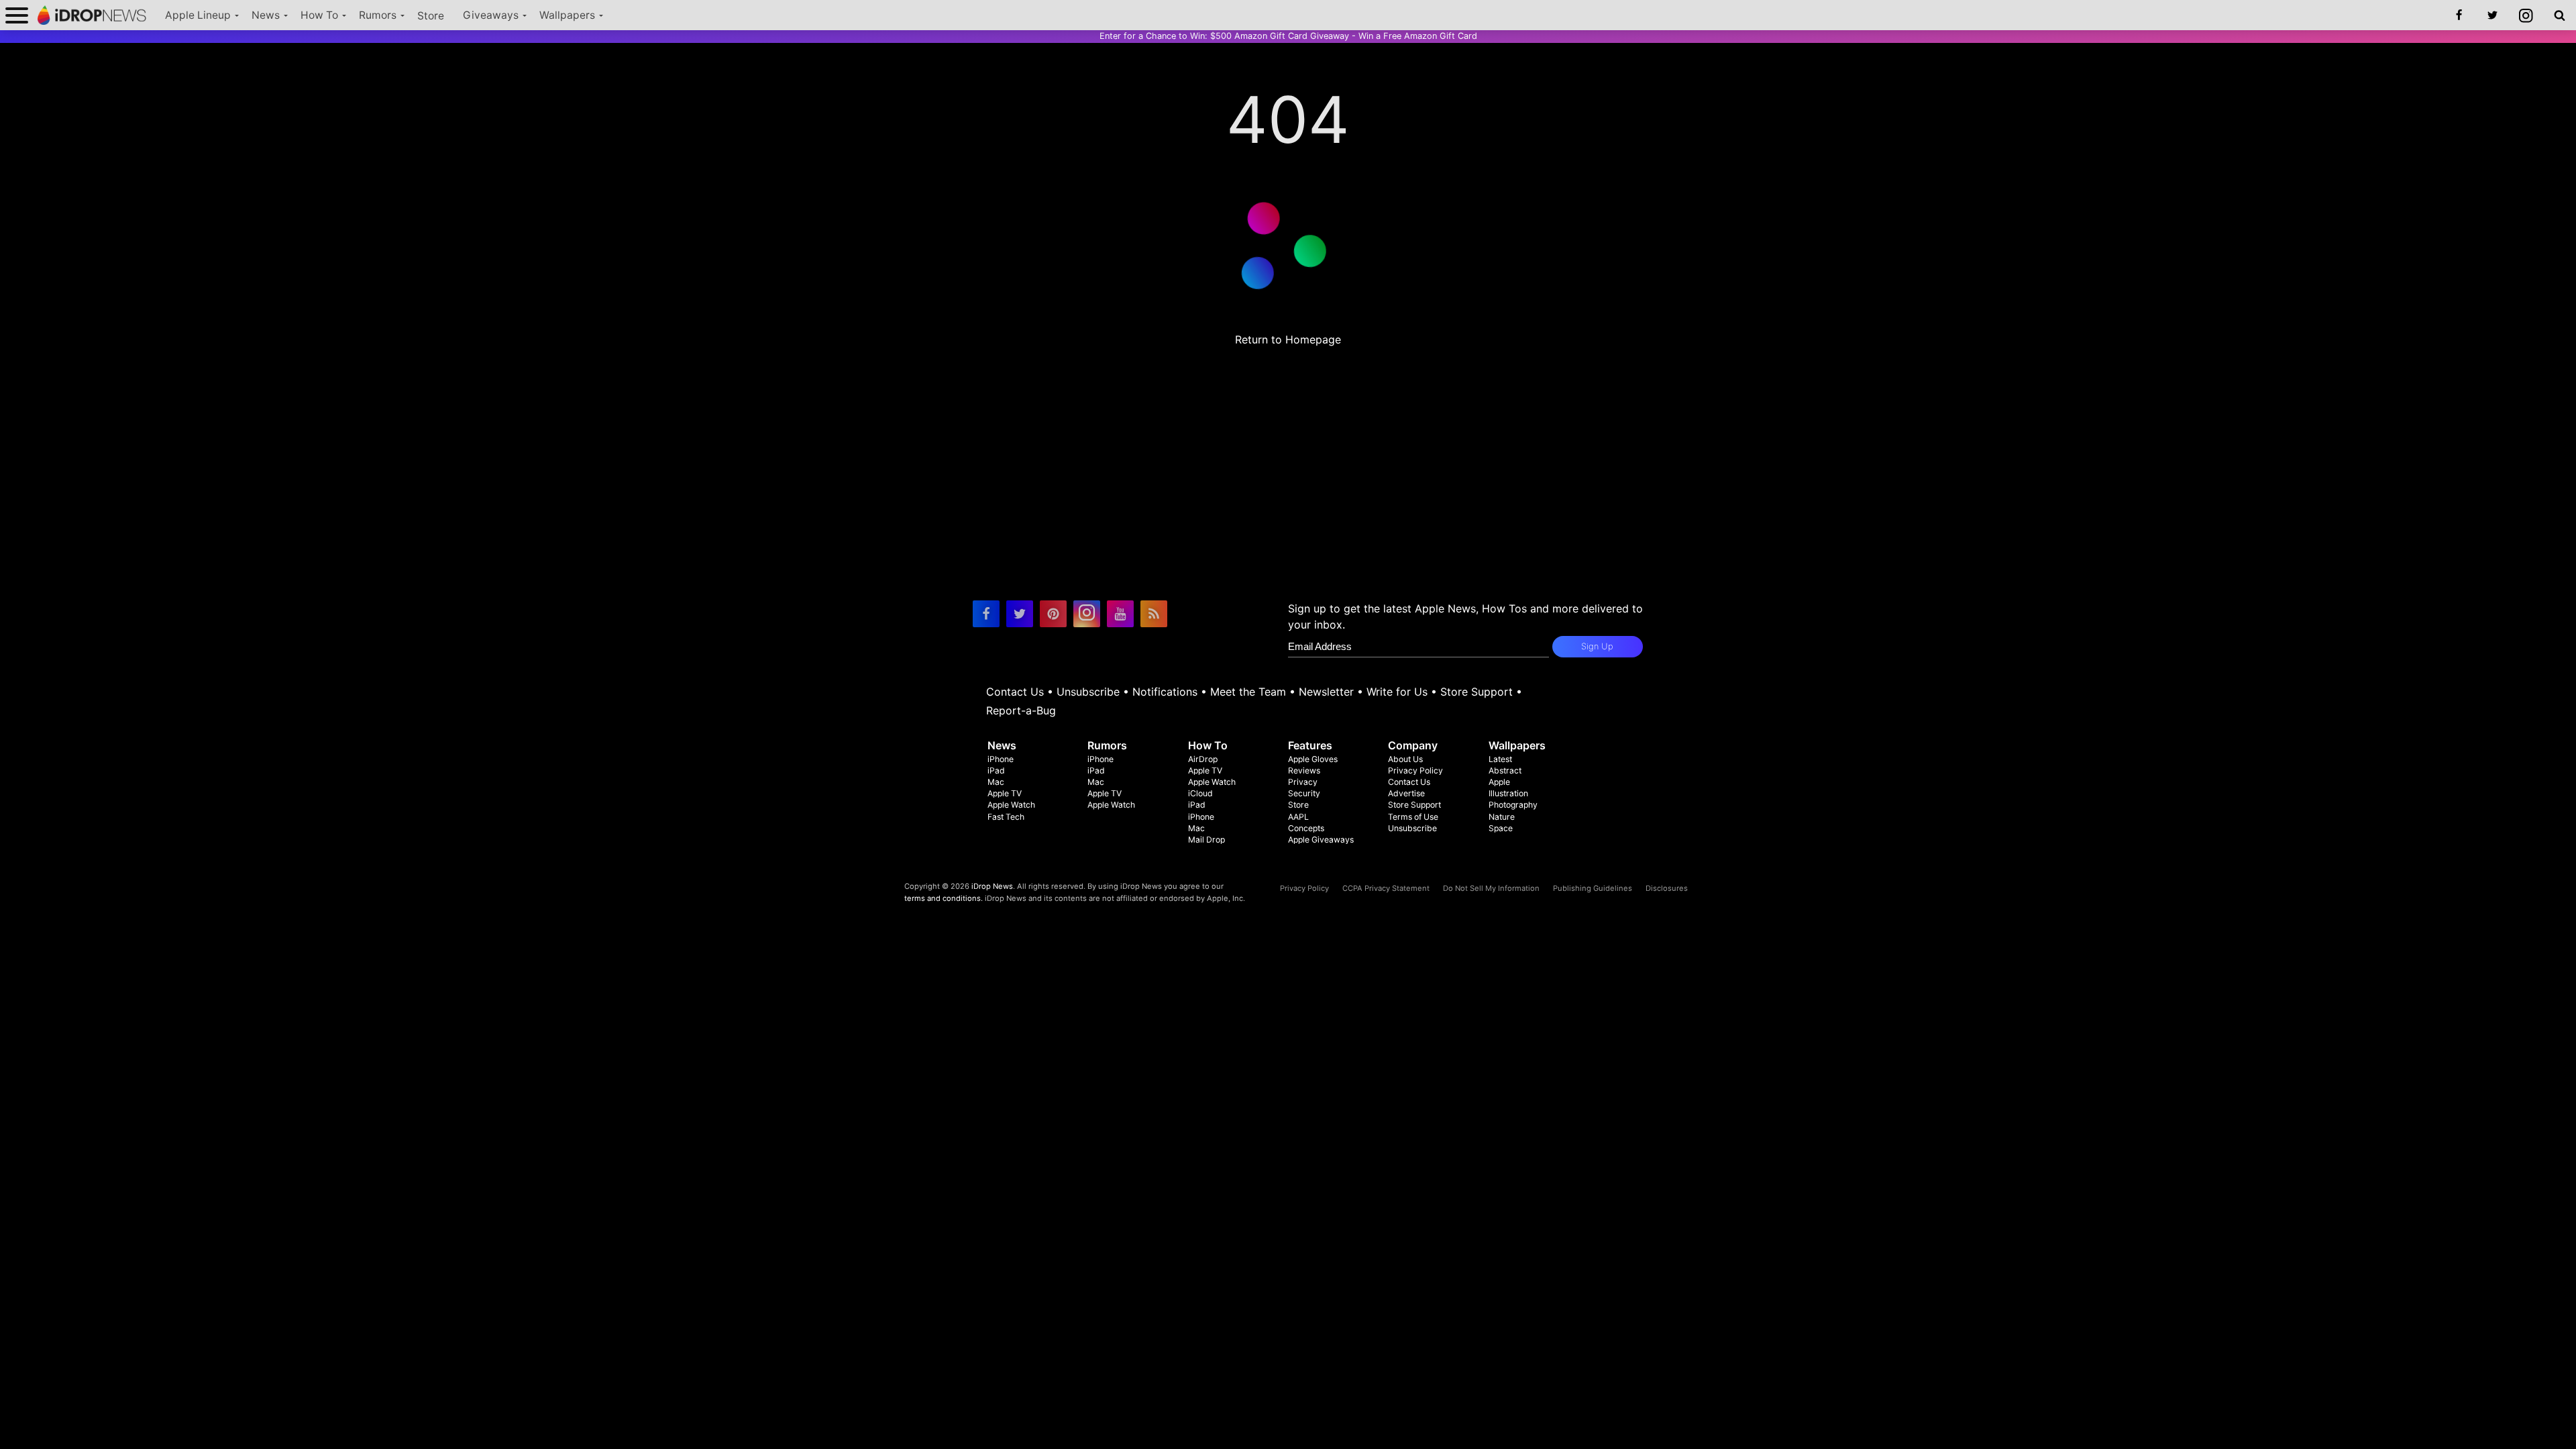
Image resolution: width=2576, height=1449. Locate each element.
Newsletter (1326, 692)
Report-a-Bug (1021, 710)
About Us (1405, 759)
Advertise (1406, 793)
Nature (1502, 817)
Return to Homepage (1288, 339)
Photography (1513, 805)
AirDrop (1203, 759)
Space (1501, 828)
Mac (996, 782)
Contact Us (1015, 692)
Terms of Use (1413, 817)
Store (431, 16)
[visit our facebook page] (986, 614)
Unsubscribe (1088, 692)
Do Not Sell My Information (1491, 888)
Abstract (1505, 770)
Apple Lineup (198, 15)
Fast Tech (1006, 817)
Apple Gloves (1313, 759)
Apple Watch (1011, 805)
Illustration (1508, 793)
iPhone (1001, 759)
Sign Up (1597, 646)
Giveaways (491, 15)
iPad (996, 770)
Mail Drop (1206, 840)
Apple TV (1005, 793)
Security (1304, 793)
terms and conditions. (944, 898)
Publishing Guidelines (1593, 888)
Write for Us (1397, 692)
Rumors (378, 15)
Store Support (1477, 692)
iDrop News (992, 886)
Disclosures (1667, 888)
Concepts (1306, 828)
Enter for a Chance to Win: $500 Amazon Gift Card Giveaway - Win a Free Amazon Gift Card (1288, 36)
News (266, 15)
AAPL (1298, 817)
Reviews (1304, 770)
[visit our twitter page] (1020, 614)
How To (319, 15)
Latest (1500, 759)
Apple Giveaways (1321, 840)
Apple (1499, 782)
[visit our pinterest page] (1053, 614)
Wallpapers (567, 15)
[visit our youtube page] (1120, 614)
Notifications (1165, 692)
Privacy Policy (1415, 770)
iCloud (1200, 793)
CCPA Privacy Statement (1386, 888)
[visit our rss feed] (1154, 614)
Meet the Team (1248, 692)
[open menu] (17, 15)
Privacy (1303, 782)
